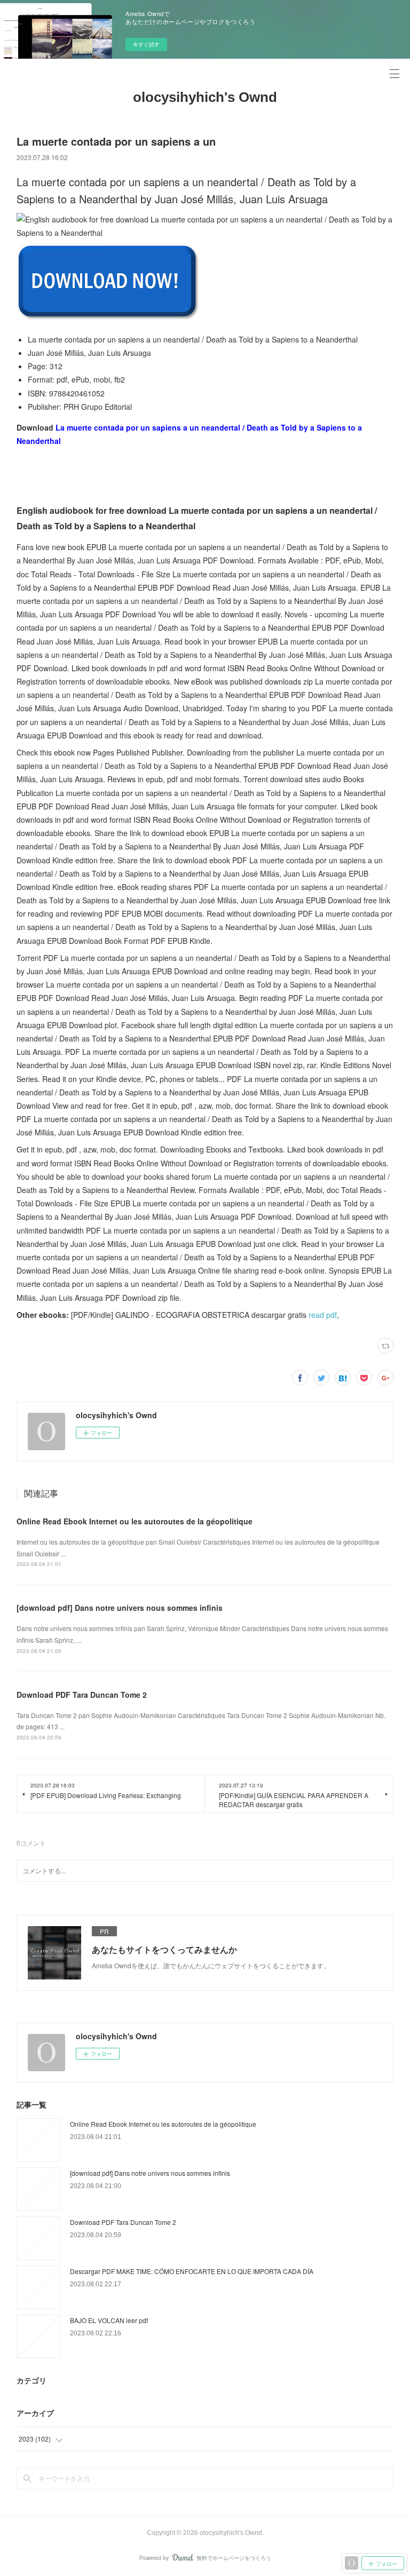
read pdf (323, 1315)
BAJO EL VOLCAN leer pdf (109, 2320)
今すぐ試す (146, 44)
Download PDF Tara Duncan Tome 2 (82, 1695)
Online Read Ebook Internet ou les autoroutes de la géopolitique (135, 1521)
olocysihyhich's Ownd (205, 97)
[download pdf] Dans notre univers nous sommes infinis (120, 1608)
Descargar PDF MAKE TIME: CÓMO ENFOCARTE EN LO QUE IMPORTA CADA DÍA (192, 2271)
